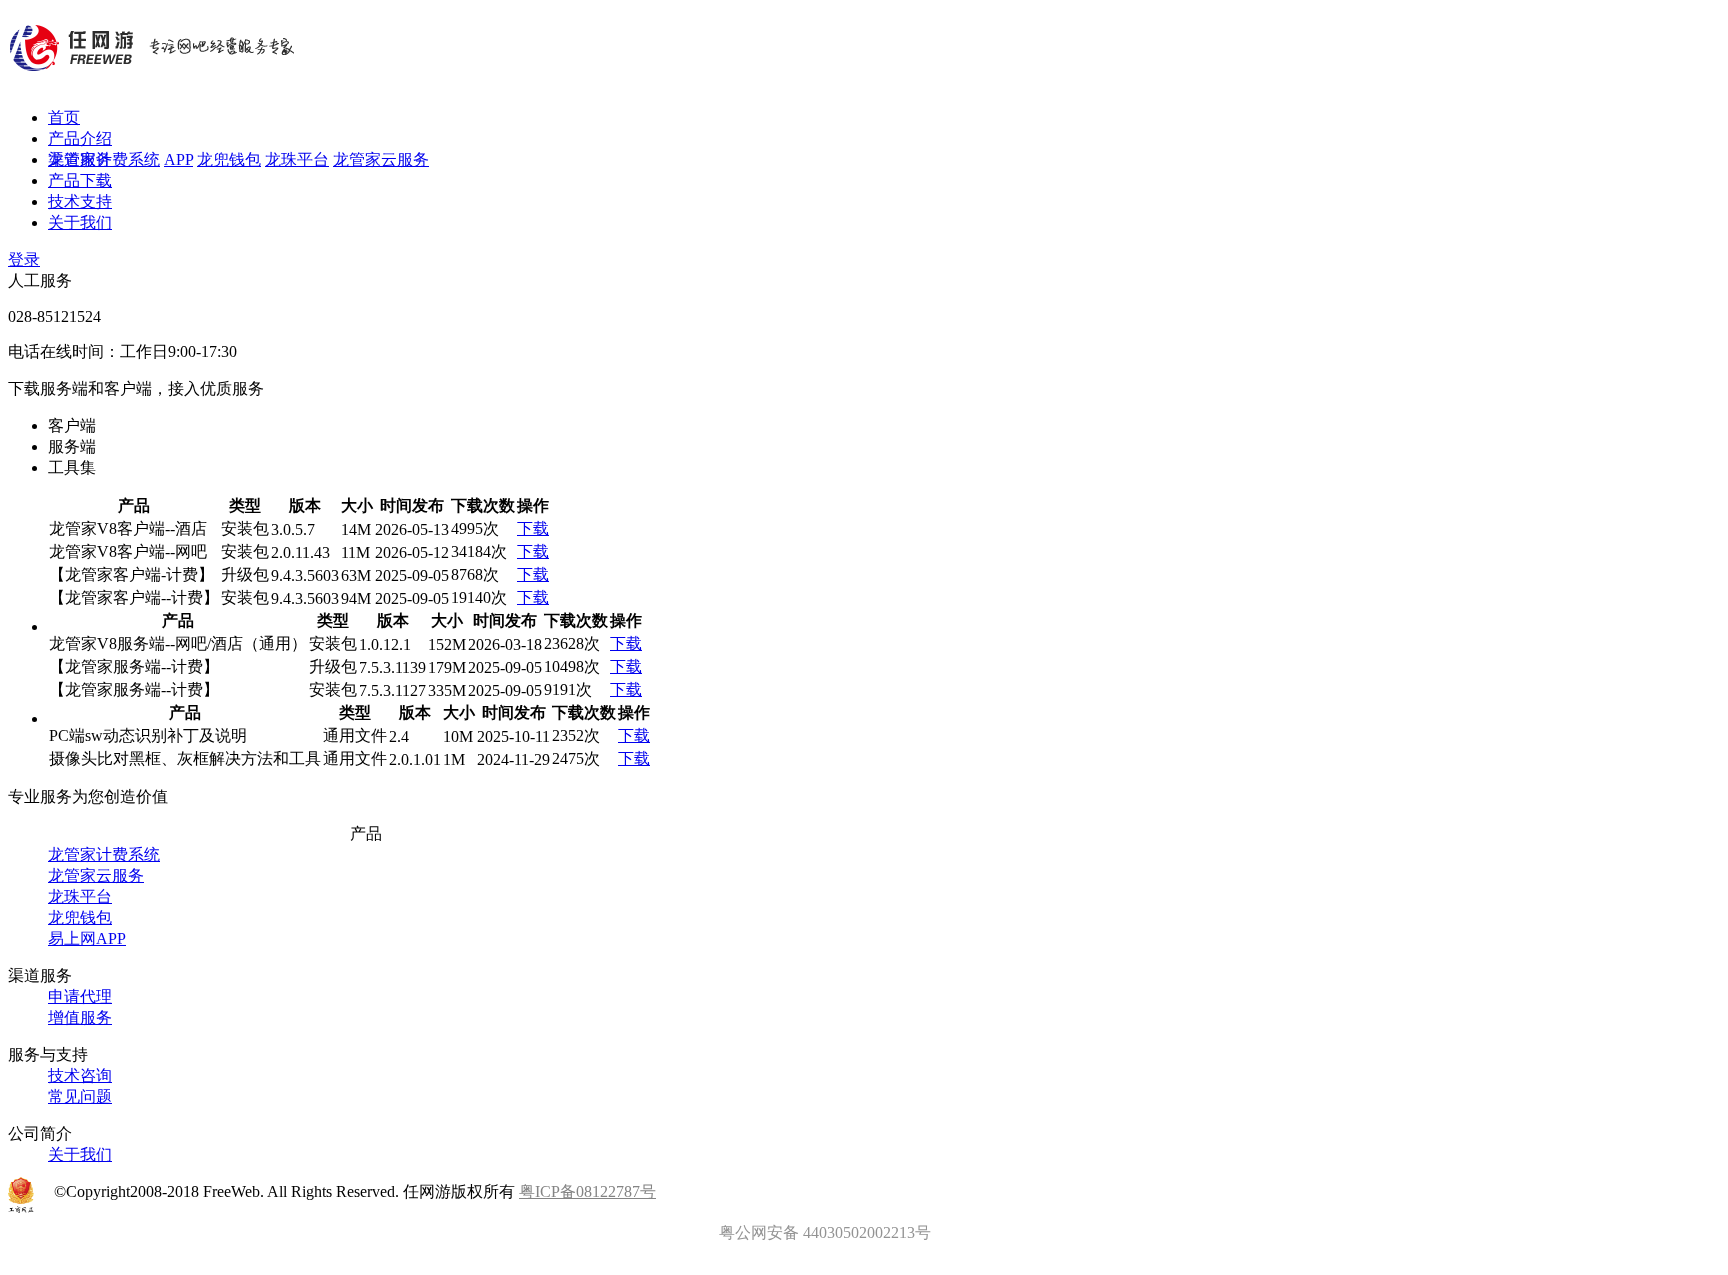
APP (178, 159)
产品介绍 (80, 138)
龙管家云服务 (381, 159)
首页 (64, 117)
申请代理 (80, 996)
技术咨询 (80, 1075)
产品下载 (80, 180)
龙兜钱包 (229, 159)
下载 (533, 528)
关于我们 (80, 222)
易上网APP (87, 938)
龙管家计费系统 (104, 159)
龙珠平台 (297, 159)
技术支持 (80, 201)
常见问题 (80, 1096)
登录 (24, 259)
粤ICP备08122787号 (587, 1191)
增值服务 (80, 1017)
